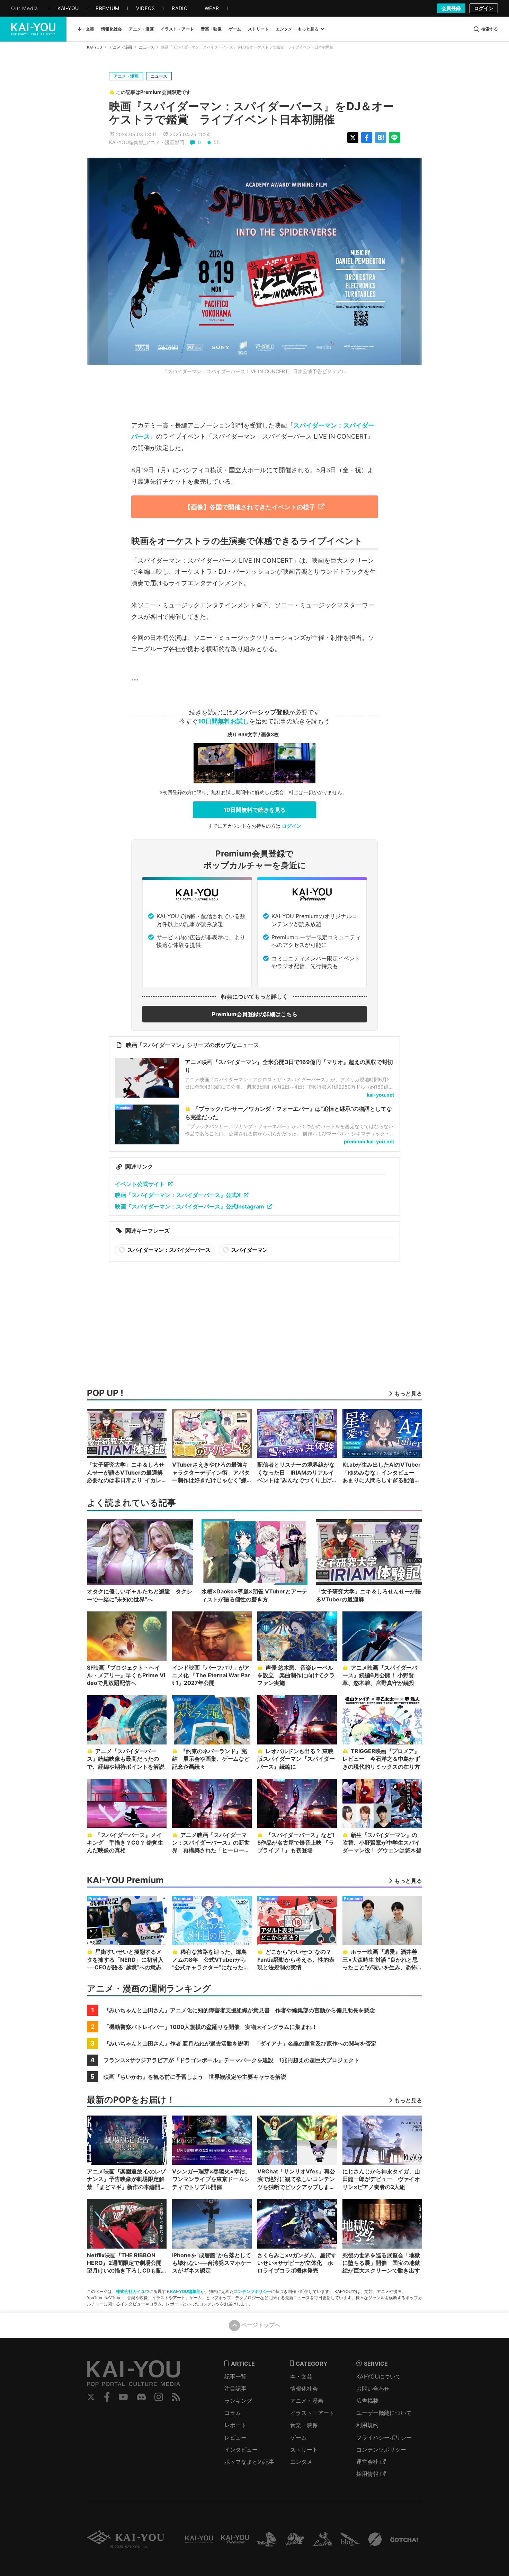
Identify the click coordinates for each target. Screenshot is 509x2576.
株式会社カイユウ (133, 2291)
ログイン (484, 8)
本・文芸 (301, 2376)
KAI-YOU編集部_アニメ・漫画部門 (147, 142)
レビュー (235, 2437)
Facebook (107, 2397)
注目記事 (235, 2389)
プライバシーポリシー (384, 2437)
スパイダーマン (249, 1250)
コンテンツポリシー (252, 2291)
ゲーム (298, 2437)
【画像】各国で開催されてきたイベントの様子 (250, 507)
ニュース (146, 47)
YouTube (123, 2397)
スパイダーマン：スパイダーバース (168, 1250)
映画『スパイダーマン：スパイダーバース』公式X (178, 1195)
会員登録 (451, 8)
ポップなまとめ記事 (249, 2462)
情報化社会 (304, 2389)
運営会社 (367, 2462)
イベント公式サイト (140, 1184)
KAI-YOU (95, 47)
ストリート (304, 2450)
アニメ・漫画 (120, 47)
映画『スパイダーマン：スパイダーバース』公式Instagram (190, 1206)
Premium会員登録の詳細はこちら (255, 1014)
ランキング (238, 2401)
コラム (233, 2413)
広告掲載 (367, 2401)
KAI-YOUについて (379, 2376)
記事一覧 (235, 2376)
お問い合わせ (373, 2389)
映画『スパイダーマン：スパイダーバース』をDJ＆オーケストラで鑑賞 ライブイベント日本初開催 (252, 113)
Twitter (91, 2397)
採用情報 (367, 2474)
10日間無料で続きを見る (255, 810)
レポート (235, 2425)
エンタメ (301, 2462)
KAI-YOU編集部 (185, 2291)
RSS (176, 2397)
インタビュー (241, 2450)
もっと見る (308, 29)
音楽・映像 (304, 2425)
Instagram (159, 2397)
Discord (141, 2397)
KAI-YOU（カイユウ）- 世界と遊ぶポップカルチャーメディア (33, 29)
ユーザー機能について (384, 2413)
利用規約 (367, 2425)
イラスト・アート (312, 2413)
